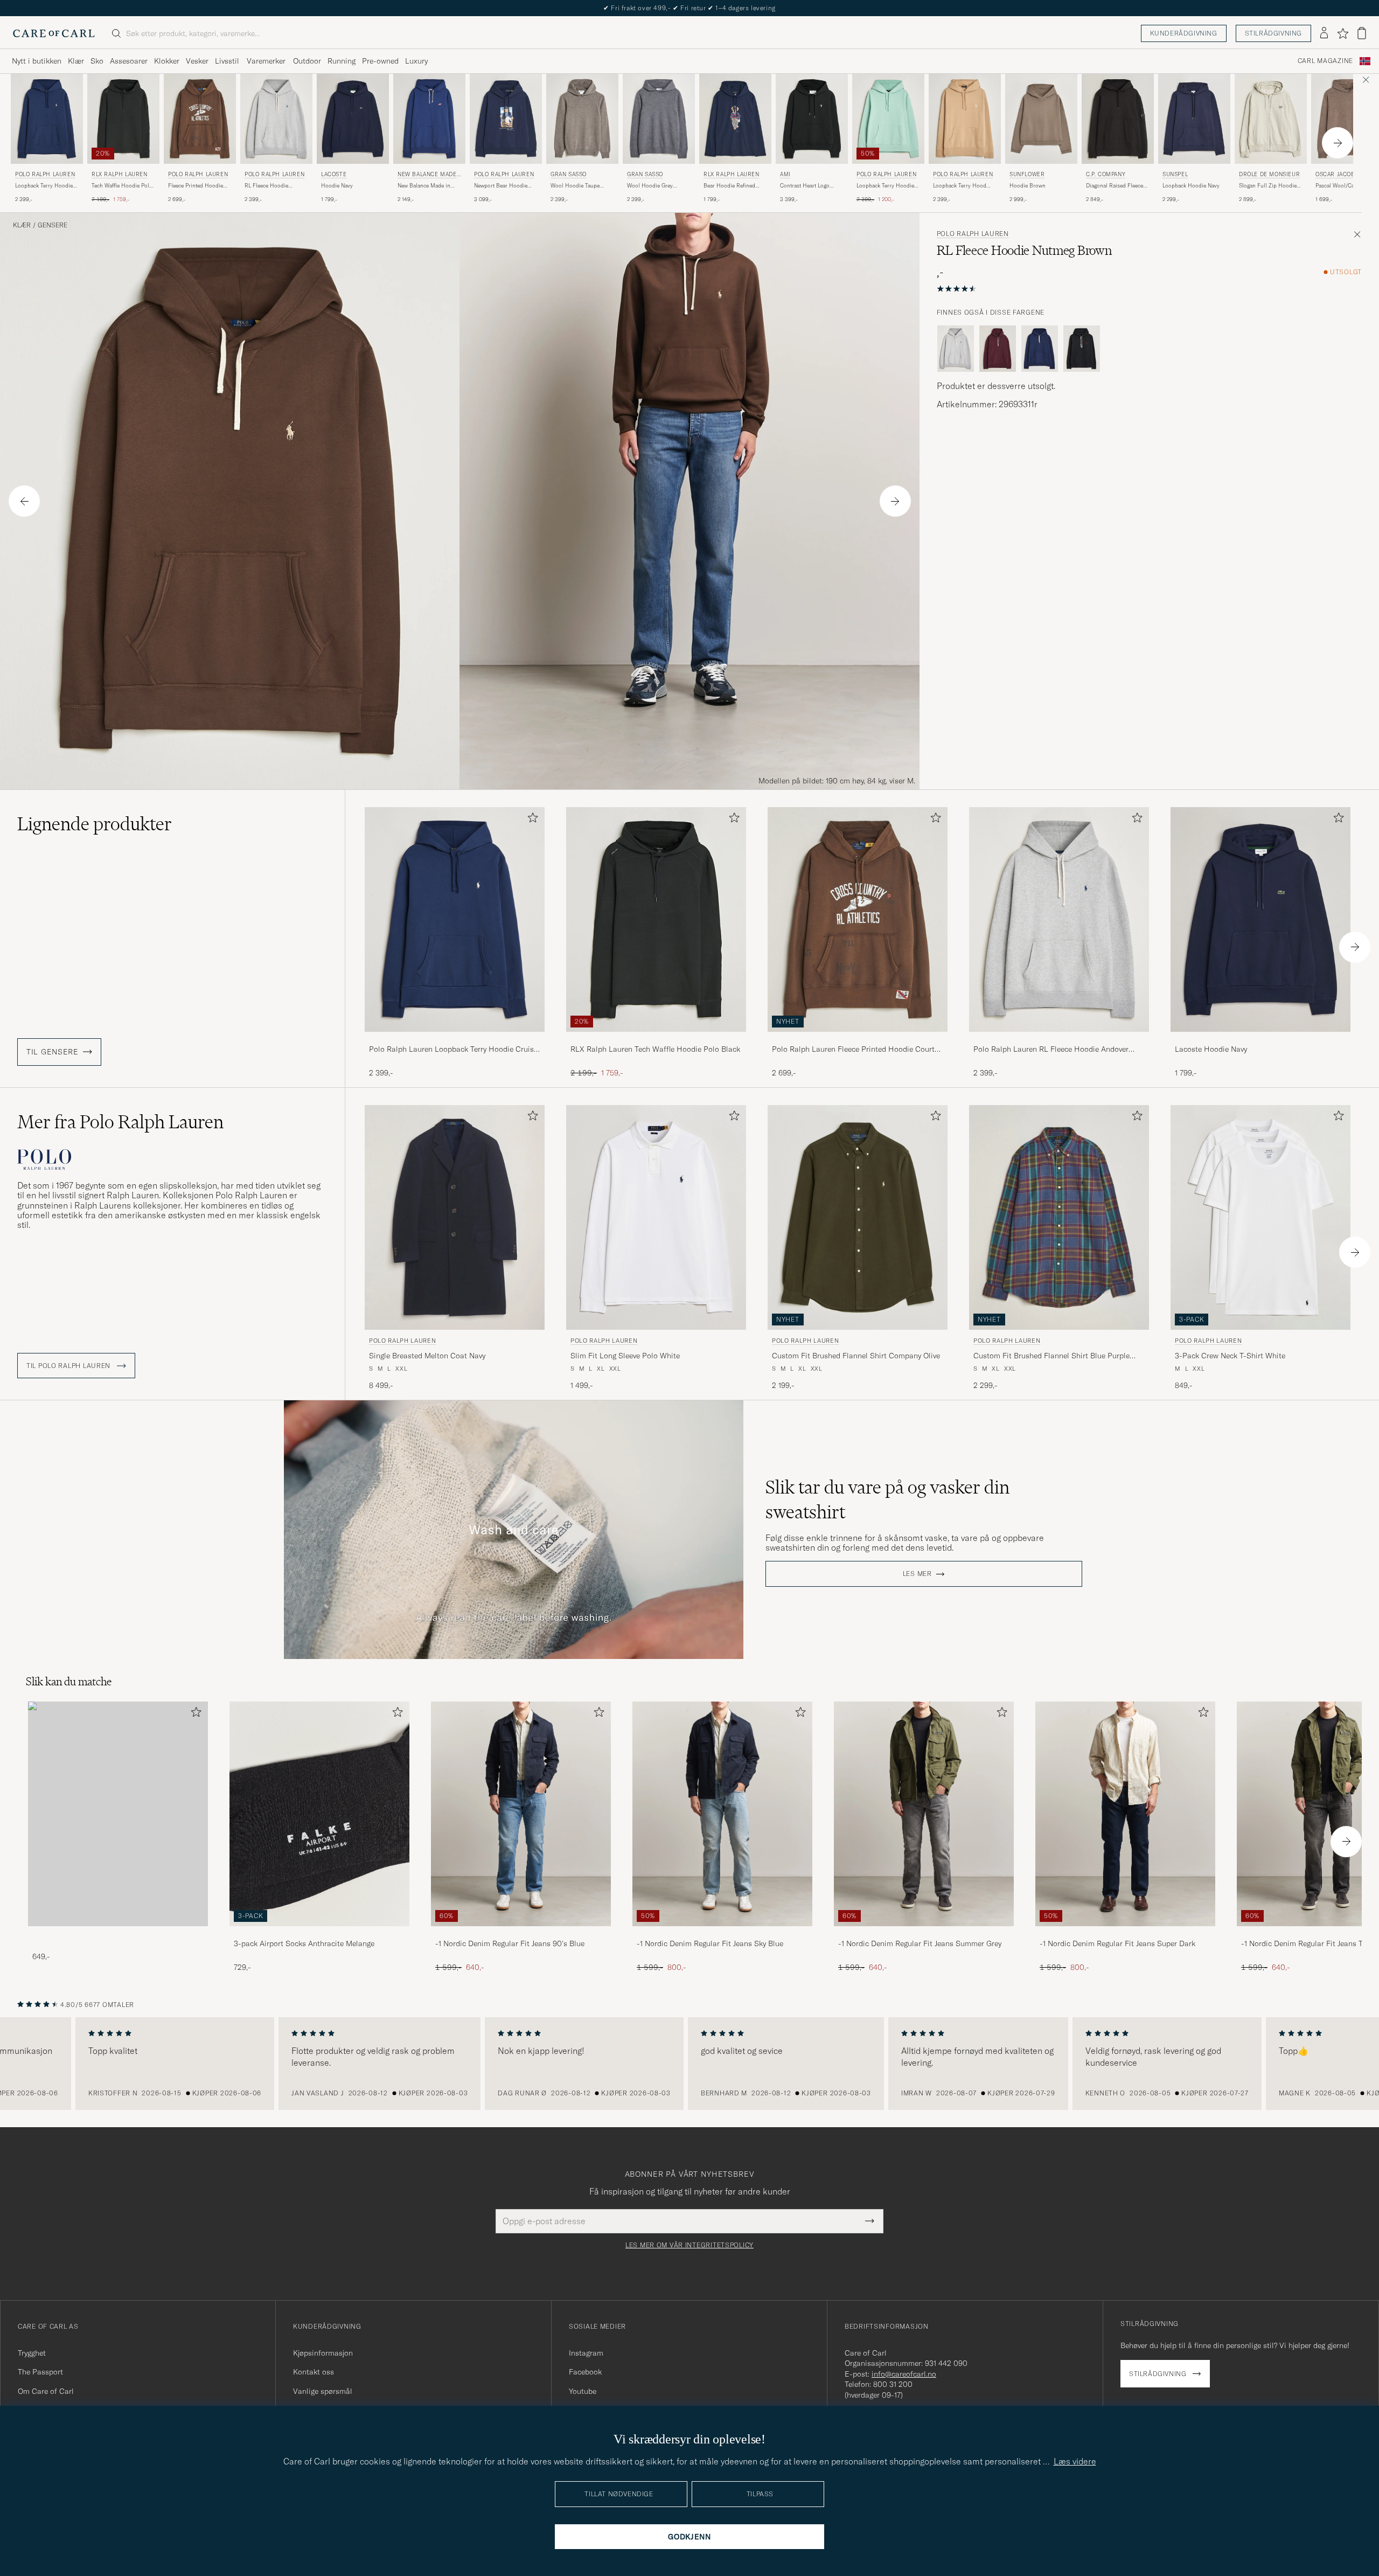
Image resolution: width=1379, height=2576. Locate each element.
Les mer (917, 1574)
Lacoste (334, 174)
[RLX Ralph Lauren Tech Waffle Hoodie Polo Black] (656, 1039)
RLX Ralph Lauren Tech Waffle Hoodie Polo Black (655, 1049)
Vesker (197, 61)
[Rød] (998, 349)
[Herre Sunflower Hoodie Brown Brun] (1041, 119)
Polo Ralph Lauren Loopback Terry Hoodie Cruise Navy (453, 1050)
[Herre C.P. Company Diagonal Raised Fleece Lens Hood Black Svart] (1118, 119)
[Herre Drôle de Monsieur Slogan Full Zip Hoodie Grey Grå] (1271, 119)
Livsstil (227, 61)
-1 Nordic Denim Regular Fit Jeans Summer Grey (920, 1943)
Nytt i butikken (37, 61)
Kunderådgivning (1184, 33)
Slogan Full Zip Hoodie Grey (1268, 186)
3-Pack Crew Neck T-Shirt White (1230, 1356)
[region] (689, 2064)
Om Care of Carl (46, 2391)
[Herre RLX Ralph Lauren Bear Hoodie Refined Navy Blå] (735, 119)
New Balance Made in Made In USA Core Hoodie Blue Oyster (424, 186)
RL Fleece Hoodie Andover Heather (266, 186)
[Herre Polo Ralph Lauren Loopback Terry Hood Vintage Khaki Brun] (965, 119)
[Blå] (1040, 349)
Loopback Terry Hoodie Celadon (885, 186)
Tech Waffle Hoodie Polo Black (122, 186)
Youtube (583, 2391)
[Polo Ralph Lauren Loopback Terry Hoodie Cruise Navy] (455, 1039)
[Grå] (956, 349)
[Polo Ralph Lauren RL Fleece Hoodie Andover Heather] (1059, 1039)
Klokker (167, 61)
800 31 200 (893, 2384)
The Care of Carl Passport (689, 8)
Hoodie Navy (337, 186)
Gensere (53, 225)
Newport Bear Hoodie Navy (501, 186)
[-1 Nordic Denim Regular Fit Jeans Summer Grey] (924, 1933)
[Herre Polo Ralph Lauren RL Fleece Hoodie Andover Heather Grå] (276, 119)
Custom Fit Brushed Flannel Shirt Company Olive (856, 1356)
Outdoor (307, 61)
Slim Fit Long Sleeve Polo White (625, 1356)
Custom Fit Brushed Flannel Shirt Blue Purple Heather (1051, 1356)
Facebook (585, 2372)
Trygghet (32, 2353)
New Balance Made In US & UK (429, 175)
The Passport (40, 2372)
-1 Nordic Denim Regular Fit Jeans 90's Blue (510, 1943)
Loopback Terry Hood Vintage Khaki (960, 186)
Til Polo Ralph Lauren (69, 1366)
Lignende (95, 824)
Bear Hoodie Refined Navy (729, 186)
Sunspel (1175, 174)
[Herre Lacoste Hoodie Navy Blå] (353, 119)
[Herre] (118, 1814)
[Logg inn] (1324, 33)
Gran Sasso (569, 174)
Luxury (416, 61)
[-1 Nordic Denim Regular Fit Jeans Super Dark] (1125, 1933)
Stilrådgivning (1273, 33)
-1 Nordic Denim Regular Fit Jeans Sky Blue (710, 1943)
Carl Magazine (1325, 61)
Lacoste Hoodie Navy (1211, 1049)
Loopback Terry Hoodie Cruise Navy (44, 186)
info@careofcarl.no (904, 2374)
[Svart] (1082, 349)
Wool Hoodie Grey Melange (650, 186)
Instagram (586, 2353)
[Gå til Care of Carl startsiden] (54, 33)
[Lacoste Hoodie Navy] (1260, 1039)
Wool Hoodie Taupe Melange (575, 186)
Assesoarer (129, 61)
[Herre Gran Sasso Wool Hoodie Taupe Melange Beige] (582, 119)
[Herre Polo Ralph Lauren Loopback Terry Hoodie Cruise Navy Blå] (47, 119)
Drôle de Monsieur (1269, 174)
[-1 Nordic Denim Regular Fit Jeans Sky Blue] (722, 1933)
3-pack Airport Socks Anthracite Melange (304, 1943)
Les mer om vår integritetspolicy (689, 2245)
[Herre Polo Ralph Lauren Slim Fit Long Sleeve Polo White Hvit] (656, 1217)
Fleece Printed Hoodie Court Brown (196, 186)
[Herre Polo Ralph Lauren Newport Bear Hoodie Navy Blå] (506, 119)
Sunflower (1027, 174)
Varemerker (266, 61)
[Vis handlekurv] (1362, 33)
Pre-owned (380, 61)
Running (342, 61)
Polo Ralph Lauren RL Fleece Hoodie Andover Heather (1051, 1050)
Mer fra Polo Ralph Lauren (120, 1122)
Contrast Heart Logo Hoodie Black (805, 186)
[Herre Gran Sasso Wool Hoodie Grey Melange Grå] (659, 119)
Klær (76, 61)
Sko (97, 61)
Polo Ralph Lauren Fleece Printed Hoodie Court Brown (853, 1050)
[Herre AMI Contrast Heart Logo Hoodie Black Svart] (812, 119)
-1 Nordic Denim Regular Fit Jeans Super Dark (1117, 1943)
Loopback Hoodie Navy (1191, 186)
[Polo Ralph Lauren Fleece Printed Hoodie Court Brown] (858, 1039)
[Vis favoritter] (1343, 33)
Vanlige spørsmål (323, 2391)
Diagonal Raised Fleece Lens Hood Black (1115, 186)
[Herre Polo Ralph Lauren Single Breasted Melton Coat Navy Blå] (455, 1217)
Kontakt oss (314, 2372)
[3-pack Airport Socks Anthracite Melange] (319, 1933)
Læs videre (1075, 2461)
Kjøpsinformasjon (323, 2353)
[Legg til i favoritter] (531, 820)
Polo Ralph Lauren (45, 174)
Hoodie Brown (1028, 186)
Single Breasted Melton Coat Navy (427, 1356)
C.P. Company (1106, 174)
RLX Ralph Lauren (120, 174)
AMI (785, 174)
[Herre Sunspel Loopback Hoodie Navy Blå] (1194, 119)
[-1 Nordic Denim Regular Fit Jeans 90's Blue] (521, 1933)
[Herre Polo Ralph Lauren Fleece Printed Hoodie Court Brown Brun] (200, 119)
